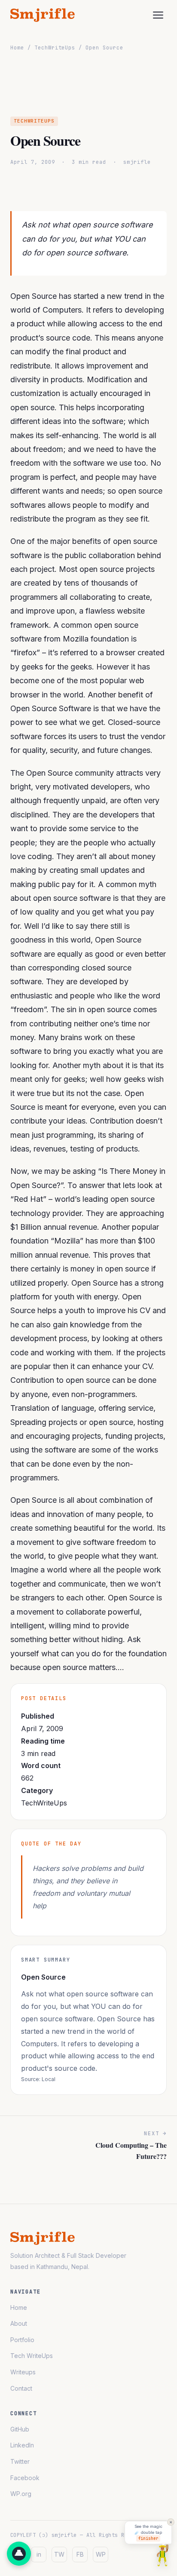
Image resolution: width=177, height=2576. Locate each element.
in (39, 2554)
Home (17, 48)
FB (80, 2554)
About (19, 2323)
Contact (21, 2388)
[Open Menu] (158, 15)
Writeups (23, 2372)
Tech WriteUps (32, 2356)
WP (101, 2554)
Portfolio (22, 2340)
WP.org (21, 2494)
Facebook (25, 2478)
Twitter (20, 2461)
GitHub (20, 2429)
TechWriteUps (55, 48)
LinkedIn (22, 2445)
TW (59, 2554)
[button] (19, 2554)
